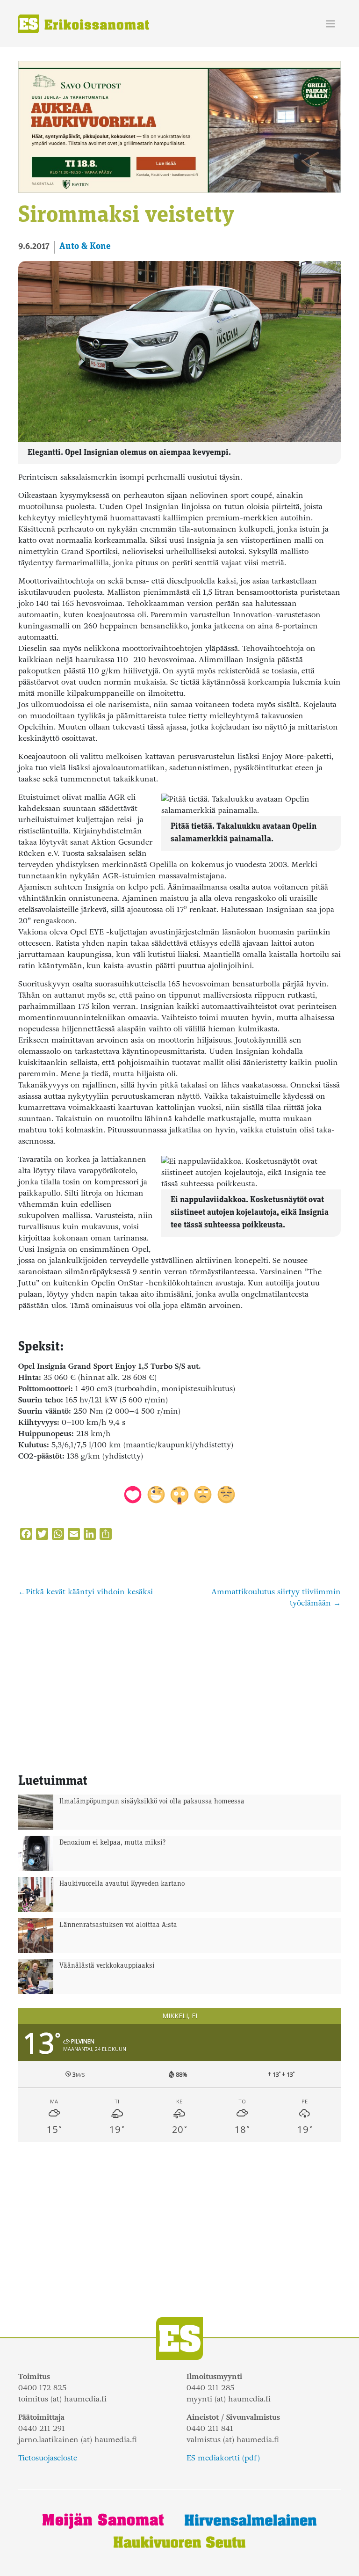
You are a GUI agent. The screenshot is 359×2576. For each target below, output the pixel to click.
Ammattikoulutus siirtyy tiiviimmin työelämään (276, 1597)
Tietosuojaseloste (48, 2458)
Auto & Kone (85, 247)
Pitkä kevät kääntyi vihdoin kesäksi (89, 1592)
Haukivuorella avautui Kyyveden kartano (122, 1884)
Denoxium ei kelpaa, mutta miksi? (113, 1843)
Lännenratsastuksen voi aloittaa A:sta (118, 1925)
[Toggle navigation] (331, 24)
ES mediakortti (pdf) (223, 2458)
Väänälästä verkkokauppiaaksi (107, 1966)
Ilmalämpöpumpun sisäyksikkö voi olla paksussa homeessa (152, 1802)
